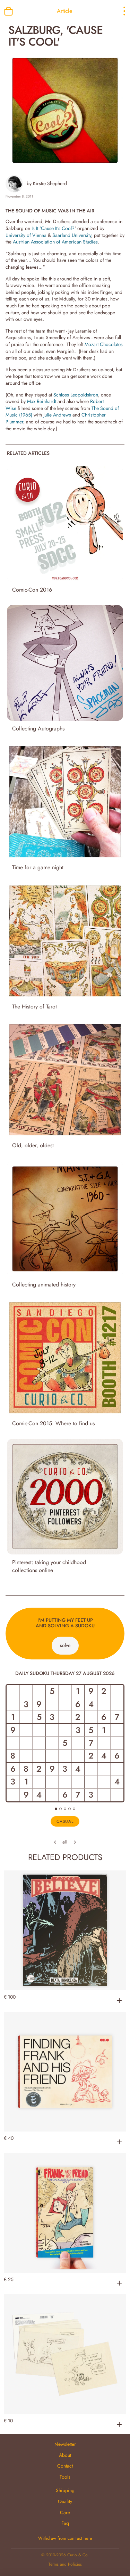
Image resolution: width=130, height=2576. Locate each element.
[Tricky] (60, 1809)
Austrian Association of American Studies (55, 242)
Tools (65, 2477)
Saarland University (72, 235)
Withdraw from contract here (65, 2538)
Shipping (65, 2490)
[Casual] (56, 1809)
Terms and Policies (65, 2564)
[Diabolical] (74, 1809)
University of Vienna (26, 235)
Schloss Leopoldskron (76, 395)
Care (65, 2512)
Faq (65, 2523)
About (65, 2455)
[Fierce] (70, 1809)
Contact (65, 2466)
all (65, 1842)
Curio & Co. (78, 2555)
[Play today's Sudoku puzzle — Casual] (65, 1743)
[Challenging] (65, 1809)
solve (65, 1645)
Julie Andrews (57, 415)
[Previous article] (55, 1842)
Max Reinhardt (42, 401)
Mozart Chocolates (104, 344)
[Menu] (118, 11)
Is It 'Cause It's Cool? (53, 228)
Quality (65, 2501)
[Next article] (75, 1842)
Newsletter (65, 2444)
